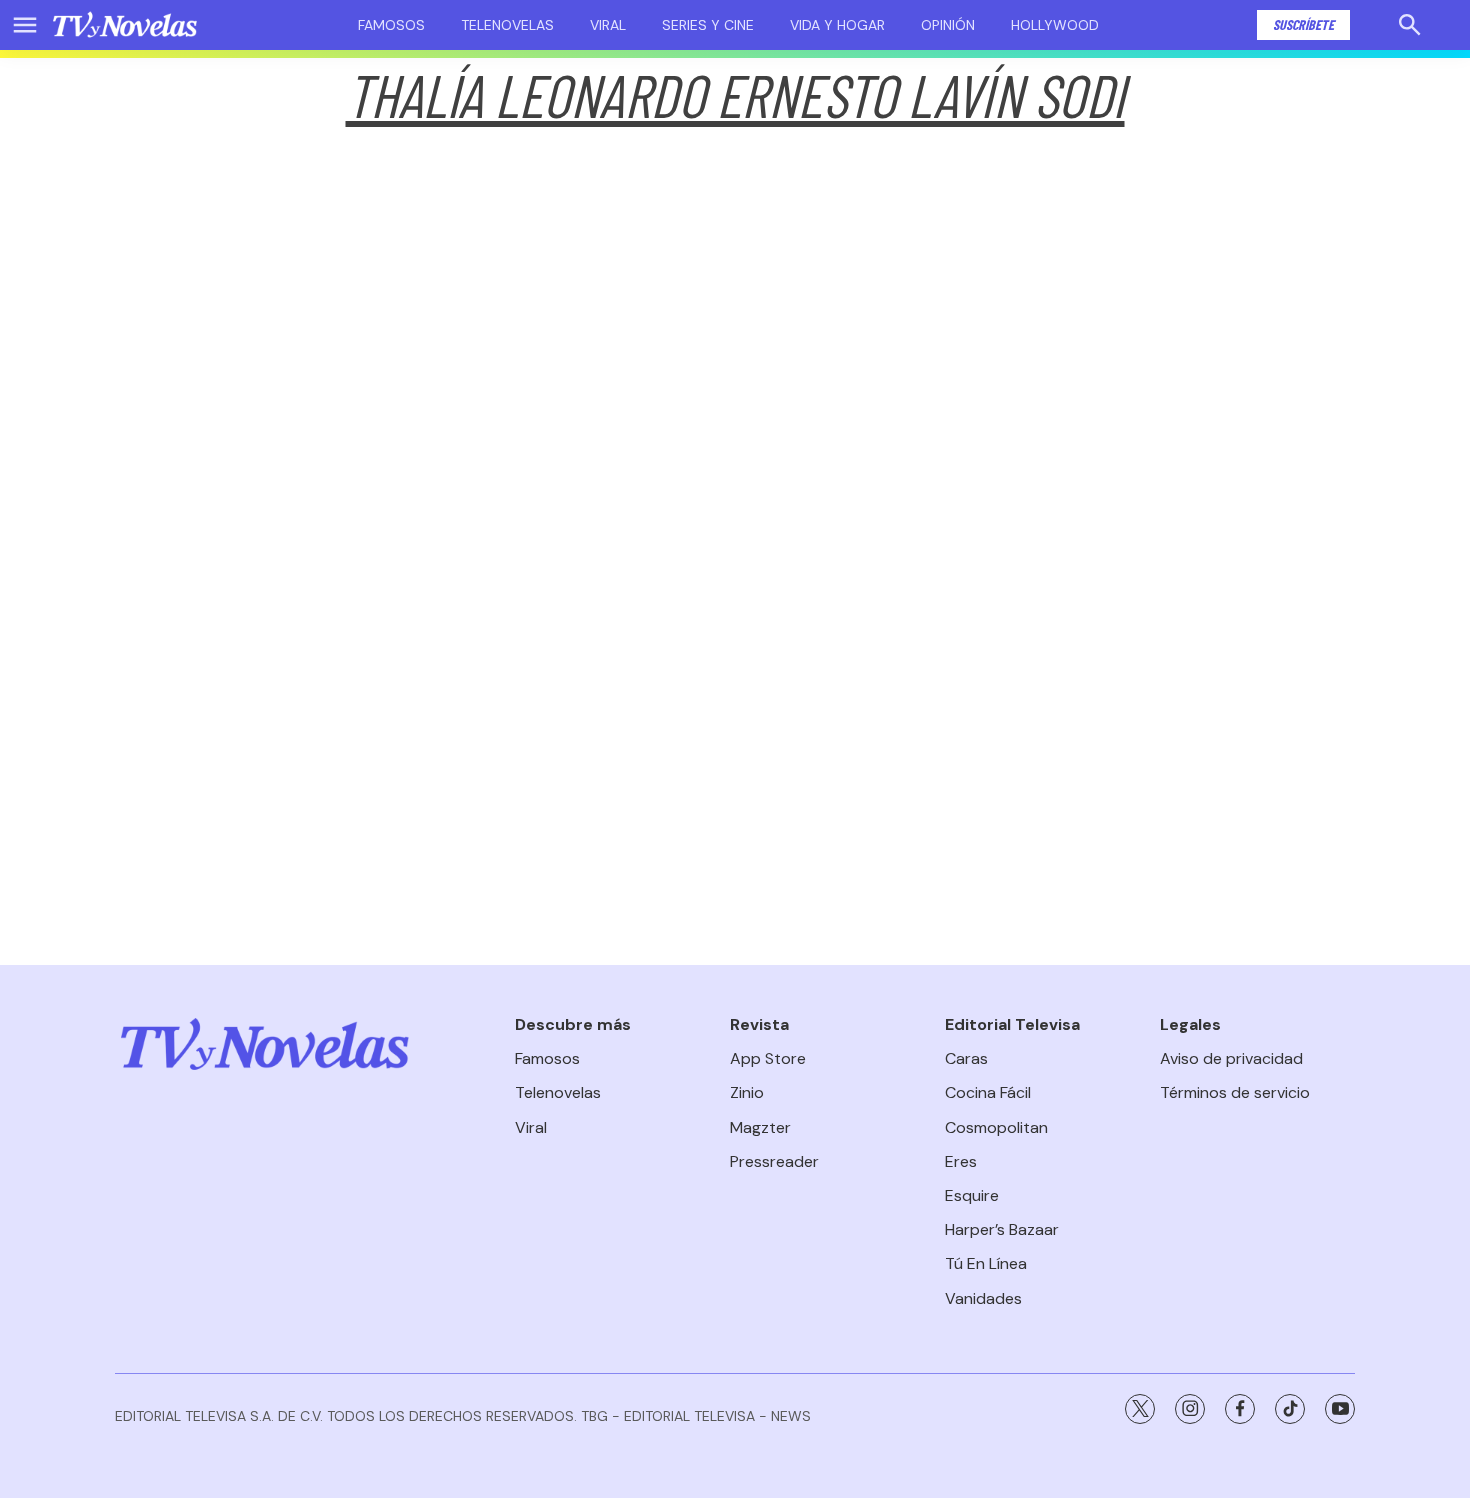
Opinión (948, 25)
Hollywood (1055, 25)
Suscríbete (1303, 24)
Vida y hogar (837, 25)
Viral (608, 25)
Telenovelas (507, 25)
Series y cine (708, 25)
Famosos (391, 25)
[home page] (125, 25)
